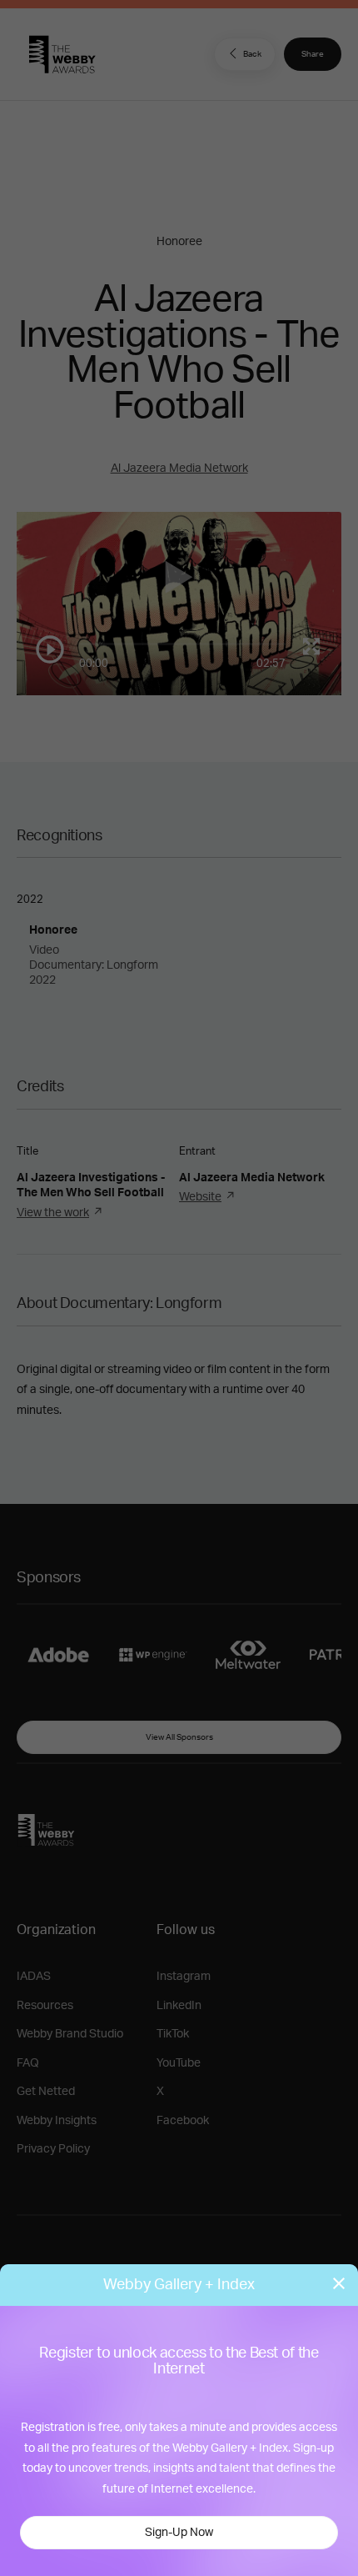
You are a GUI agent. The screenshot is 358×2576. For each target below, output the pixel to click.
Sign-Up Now (179, 2533)
